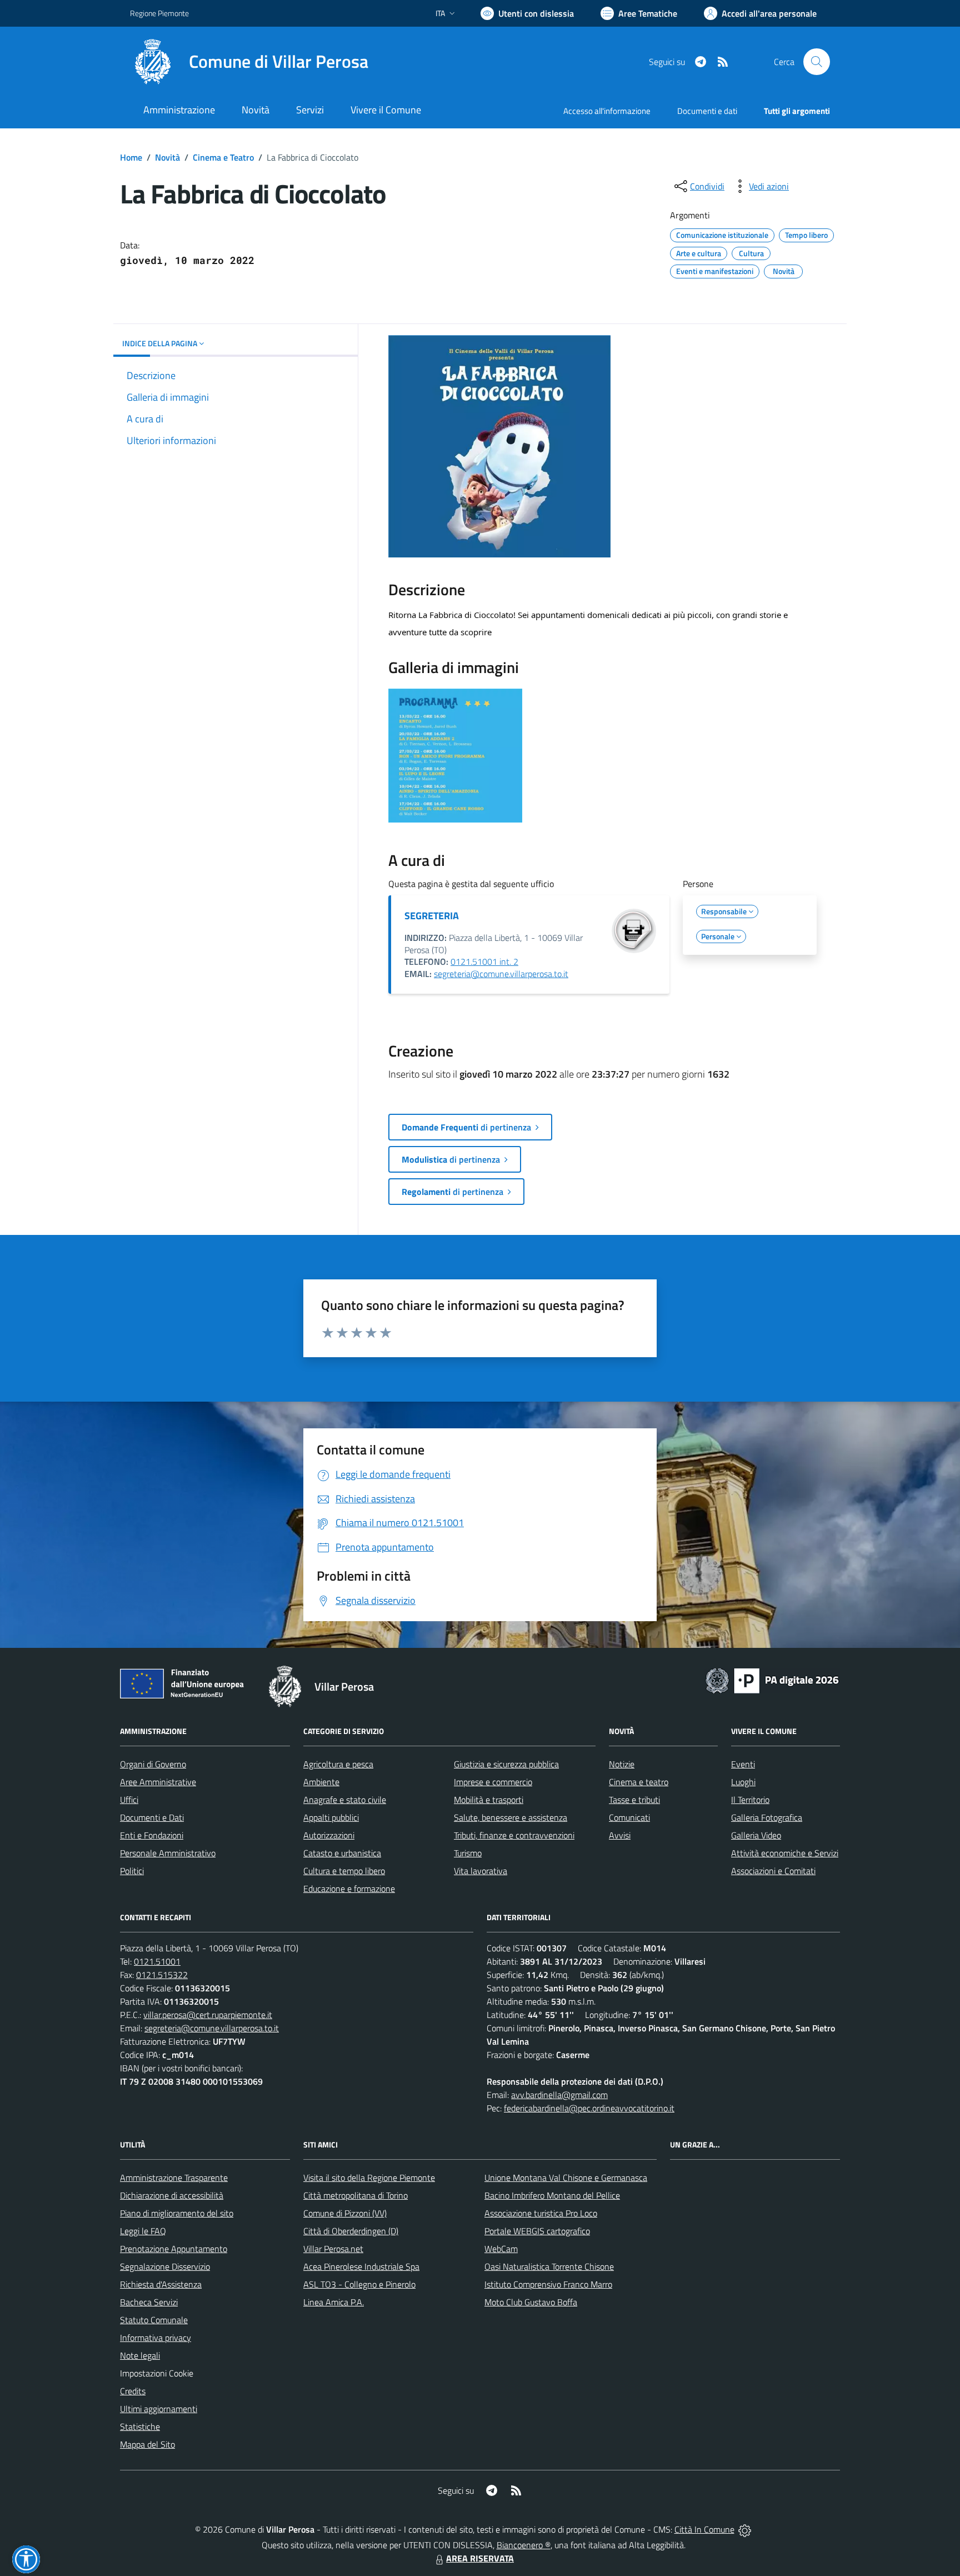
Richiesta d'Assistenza (161, 2284)
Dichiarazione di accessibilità (172, 2195)
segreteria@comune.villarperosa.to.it (501, 974)
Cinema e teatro (639, 1782)
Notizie (622, 1764)
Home (131, 157)
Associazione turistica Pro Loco (541, 2213)
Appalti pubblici (331, 1817)
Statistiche (140, 2426)
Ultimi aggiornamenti (159, 2409)
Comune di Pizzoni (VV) (345, 2213)
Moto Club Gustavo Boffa (531, 2302)
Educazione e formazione (349, 1889)
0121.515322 (162, 1975)
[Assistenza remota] (745, 2529)
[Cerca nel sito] (817, 62)
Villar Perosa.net (333, 2249)
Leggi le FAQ (143, 2231)
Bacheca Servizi (149, 2302)
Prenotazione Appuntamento (174, 2249)
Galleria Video (756, 1835)
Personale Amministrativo (168, 1853)
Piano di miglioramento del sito (177, 2213)
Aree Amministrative (158, 1782)
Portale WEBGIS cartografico (537, 2231)
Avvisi (620, 1835)
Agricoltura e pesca (338, 1764)
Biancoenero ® (524, 2545)
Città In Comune (704, 2529)
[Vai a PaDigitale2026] (772, 1680)
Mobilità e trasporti (489, 1800)
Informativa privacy (156, 2338)
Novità (167, 157)
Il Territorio (750, 1800)
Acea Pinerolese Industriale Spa (361, 2266)
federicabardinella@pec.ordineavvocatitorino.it (589, 2108)
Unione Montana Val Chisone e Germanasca (566, 2178)
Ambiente (321, 1782)
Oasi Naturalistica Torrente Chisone (549, 2266)
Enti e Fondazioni (152, 1835)
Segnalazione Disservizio (165, 2266)
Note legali (140, 2355)
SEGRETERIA (432, 916)
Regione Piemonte (159, 13)
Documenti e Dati (152, 1817)
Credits (133, 2391)
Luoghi (743, 1782)
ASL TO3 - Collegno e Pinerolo (359, 2284)
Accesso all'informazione (607, 111)
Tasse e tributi (634, 1800)
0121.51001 (157, 1961)
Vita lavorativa (481, 1871)
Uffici (129, 1800)
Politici (132, 1871)
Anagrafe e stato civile (345, 1800)
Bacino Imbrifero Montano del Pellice (552, 2195)
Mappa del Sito (147, 2444)
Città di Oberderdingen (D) (351, 2231)
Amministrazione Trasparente (174, 2178)
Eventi (743, 1764)
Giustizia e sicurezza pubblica (506, 1764)
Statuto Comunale (154, 2320)
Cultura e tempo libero (344, 1871)
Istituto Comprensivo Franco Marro (548, 2284)
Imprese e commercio (493, 1782)
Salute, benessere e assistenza (511, 1817)
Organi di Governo (153, 1764)
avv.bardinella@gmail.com (559, 2095)
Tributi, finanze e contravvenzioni (514, 1835)
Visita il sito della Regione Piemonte (369, 2178)
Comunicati (629, 1817)
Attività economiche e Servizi (785, 1853)
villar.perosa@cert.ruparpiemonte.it (208, 2015)
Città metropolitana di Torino (356, 2195)
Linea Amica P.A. (334, 2302)
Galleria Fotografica (767, 1817)
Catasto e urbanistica (342, 1853)
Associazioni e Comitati (773, 1871)
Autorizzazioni (329, 1835)
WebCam (501, 2249)
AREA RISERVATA (480, 2558)
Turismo (468, 1853)
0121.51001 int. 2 (484, 961)
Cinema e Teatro (223, 157)
